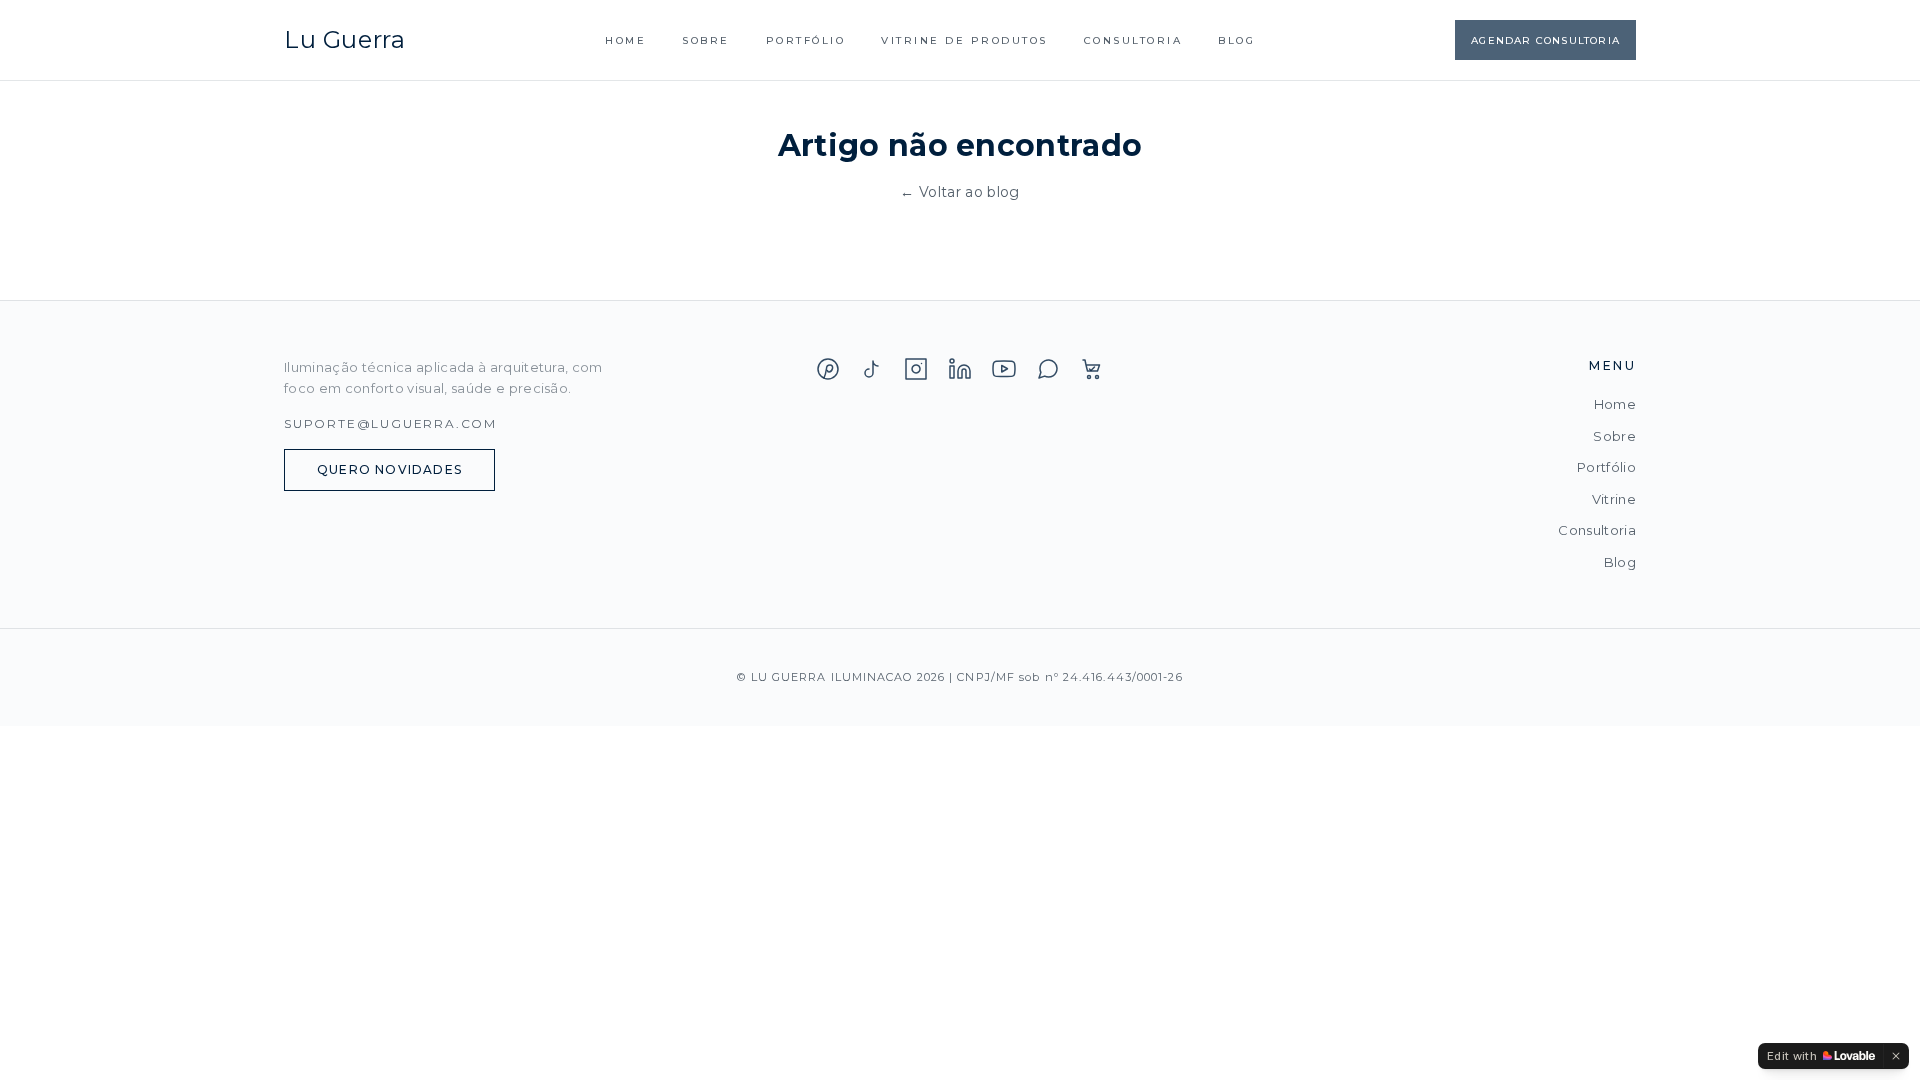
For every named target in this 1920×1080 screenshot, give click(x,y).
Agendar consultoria (1545, 40)
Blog (1236, 40)
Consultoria (1133, 40)
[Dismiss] (1896, 1056)
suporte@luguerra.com (390, 423)
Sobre (706, 40)
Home (625, 40)
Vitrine (1614, 499)
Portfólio (806, 40)
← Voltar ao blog (959, 192)
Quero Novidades (389, 469)
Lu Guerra (344, 39)
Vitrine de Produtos (964, 40)
